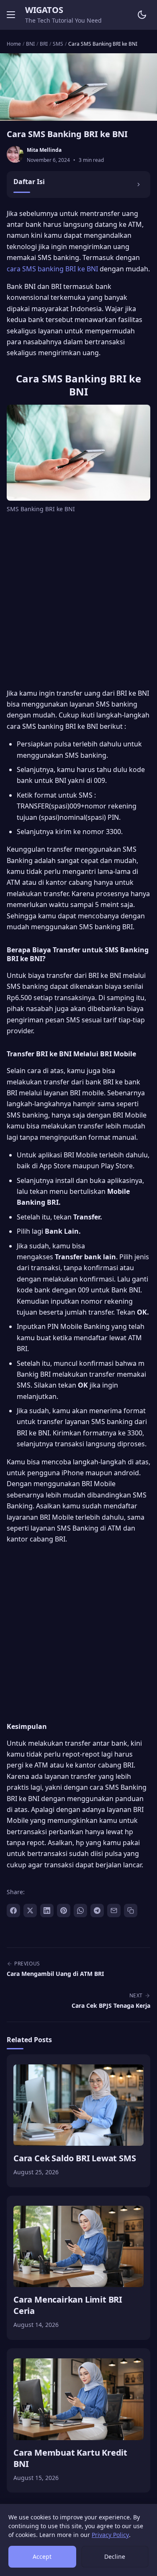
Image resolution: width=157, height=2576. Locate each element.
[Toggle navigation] (11, 15)
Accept (42, 2557)
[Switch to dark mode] (142, 15)
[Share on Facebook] (13, 1911)
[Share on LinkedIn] (47, 1911)
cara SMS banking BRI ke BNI (52, 269)
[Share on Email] (114, 1911)
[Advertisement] (78, 602)
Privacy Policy (110, 2535)
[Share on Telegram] (97, 1911)
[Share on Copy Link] (131, 1911)
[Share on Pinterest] (64, 1911)
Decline (115, 2557)
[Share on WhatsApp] (80, 1911)
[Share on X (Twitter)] (30, 1911)
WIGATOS (44, 10)
